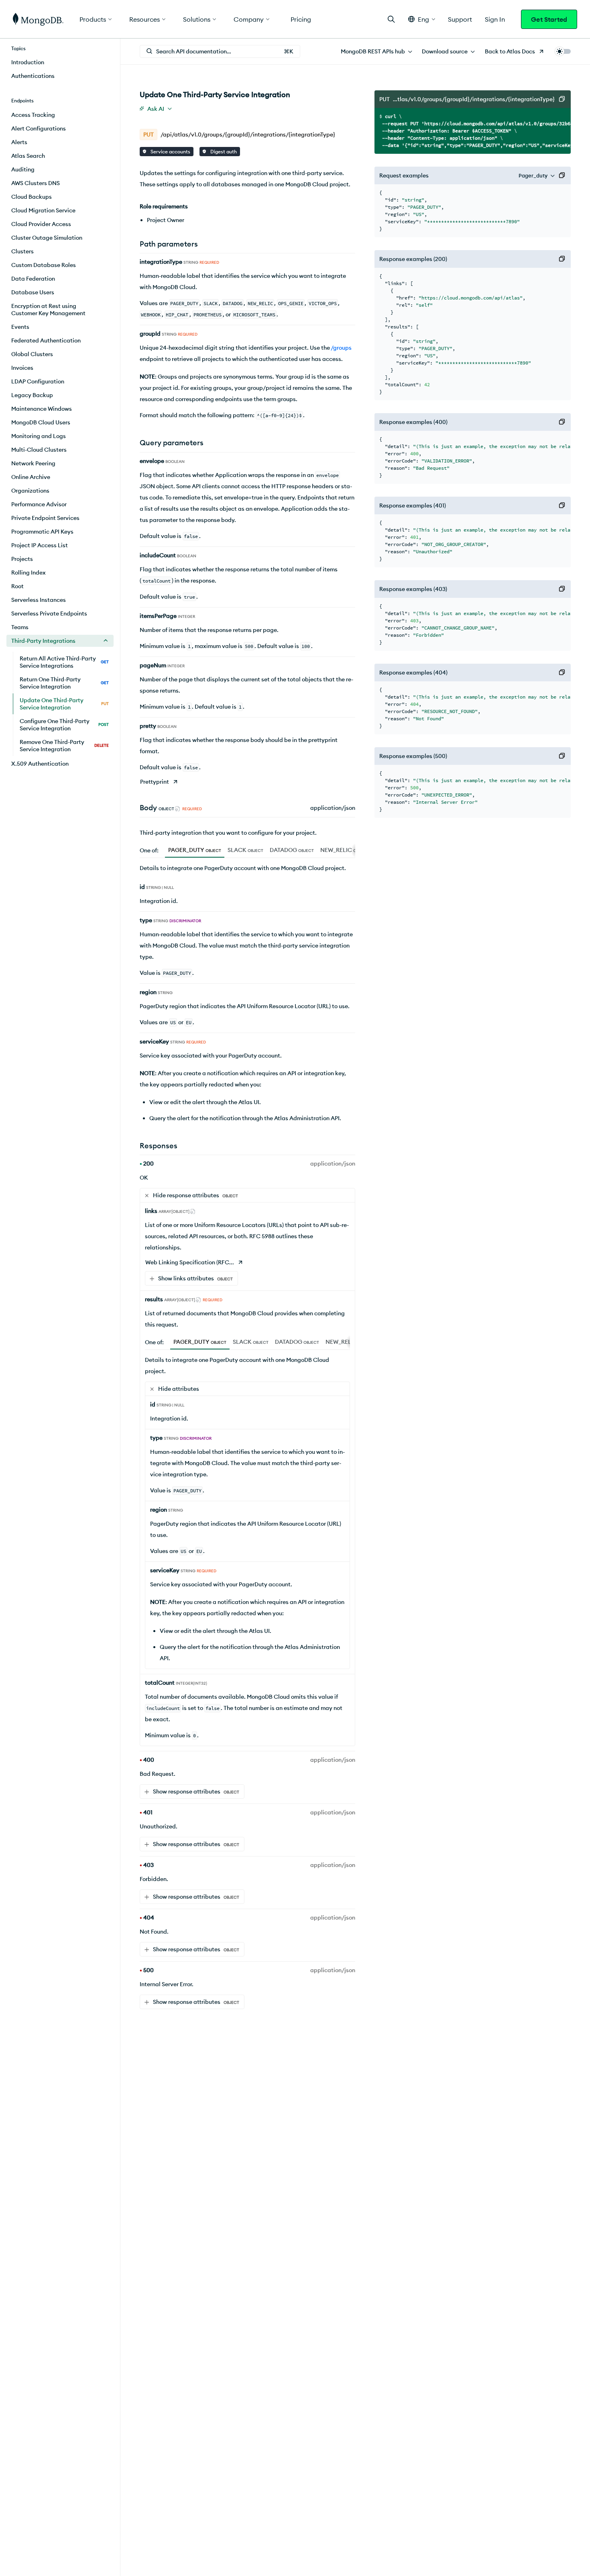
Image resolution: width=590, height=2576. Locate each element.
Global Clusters (32, 354)
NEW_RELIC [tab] (345, 850)
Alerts (19, 142)
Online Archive (31, 477)
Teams (20, 627)
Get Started (549, 19)
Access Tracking (33, 115)
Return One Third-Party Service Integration (64, 683)
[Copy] (562, 99)
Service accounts (170, 152)
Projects (22, 559)
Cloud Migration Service (43, 210)
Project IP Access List (40, 545)
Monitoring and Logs (39, 436)
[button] (422, 19)
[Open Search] (391, 19)
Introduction (28, 62)
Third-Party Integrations (43, 641)
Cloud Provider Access (41, 224)
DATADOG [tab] (292, 850)
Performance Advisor (39, 504)
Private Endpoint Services (45, 518)
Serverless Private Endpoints (49, 613)
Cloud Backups (32, 197)
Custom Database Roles (44, 265)
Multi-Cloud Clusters (39, 450)
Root (17, 586)
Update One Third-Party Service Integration (64, 704)
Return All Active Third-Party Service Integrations (64, 662)
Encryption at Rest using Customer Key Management (48, 310)
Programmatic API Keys (42, 532)
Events (20, 327)
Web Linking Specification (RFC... (190, 1262)
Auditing (23, 169)
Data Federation (33, 279)
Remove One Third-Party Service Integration (64, 746)
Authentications (33, 76)
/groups (341, 348)
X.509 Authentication (40, 764)
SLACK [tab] (245, 850)
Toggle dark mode (563, 51)
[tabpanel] (247, 996)
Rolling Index (28, 573)
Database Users (33, 292)
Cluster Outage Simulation (47, 238)
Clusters (22, 251)
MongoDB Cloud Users (41, 422)
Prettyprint (155, 782)
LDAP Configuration (38, 381)
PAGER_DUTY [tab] (195, 850)
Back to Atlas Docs (510, 51)
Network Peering (33, 463)
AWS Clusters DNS (36, 183)
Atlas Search (28, 156)
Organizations (30, 491)
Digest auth (223, 152)
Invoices (22, 368)
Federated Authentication (46, 340)
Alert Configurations (39, 128)
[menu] (376, 51)
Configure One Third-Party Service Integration (64, 725)
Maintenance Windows (42, 409)
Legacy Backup (32, 395)
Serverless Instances (39, 600)
